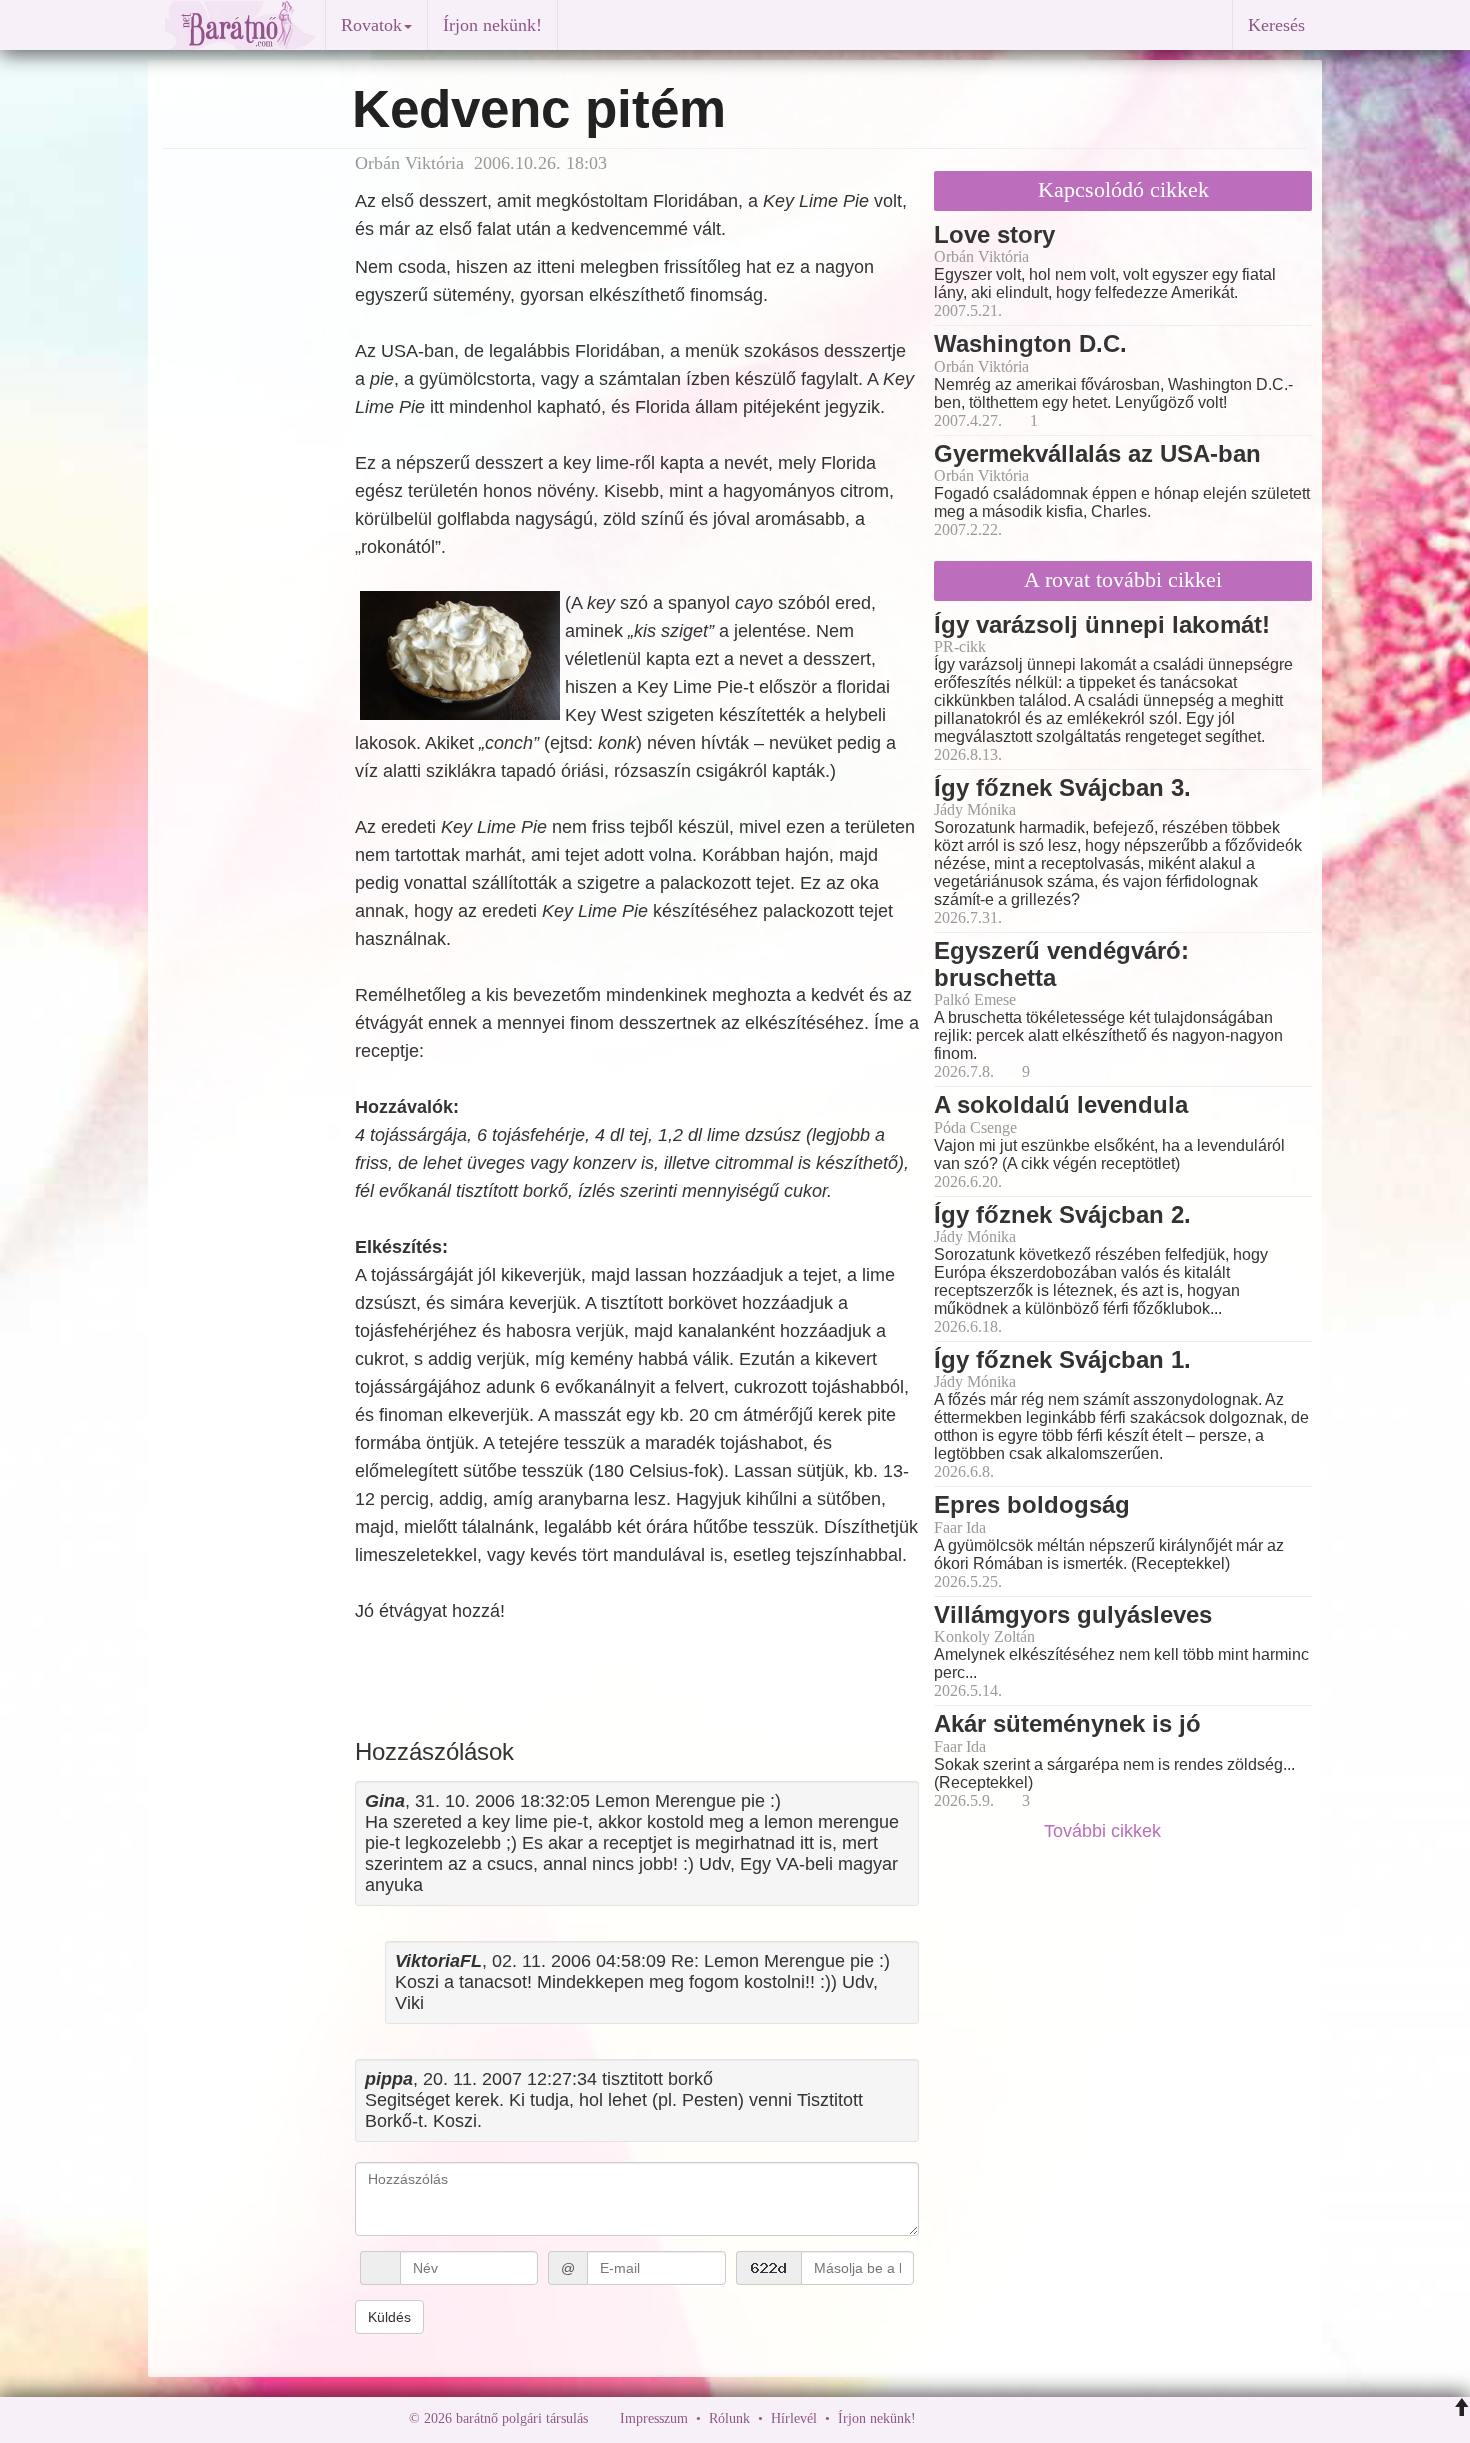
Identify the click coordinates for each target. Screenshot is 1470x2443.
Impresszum (654, 2418)
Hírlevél (794, 2418)
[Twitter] (1000, 2418)
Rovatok (371, 25)
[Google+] (968, 2418)
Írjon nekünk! (492, 25)
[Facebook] (936, 2418)
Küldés (389, 2317)
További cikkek (1105, 1831)
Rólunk (729, 2418)
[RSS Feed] (1030, 2418)
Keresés (1276, 25)
